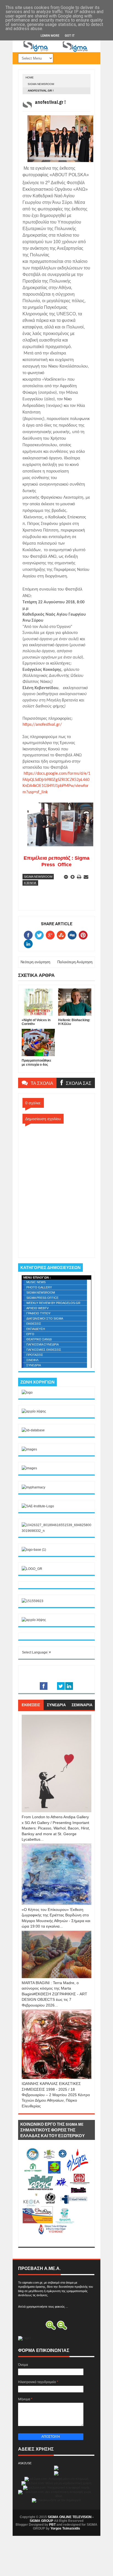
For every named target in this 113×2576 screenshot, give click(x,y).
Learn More (50, 36)
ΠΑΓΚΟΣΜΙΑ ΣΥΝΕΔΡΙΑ (43, 1344)
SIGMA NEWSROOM (41, 84)
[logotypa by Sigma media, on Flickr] (56, 2241)
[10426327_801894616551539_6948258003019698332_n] (56, 1531)
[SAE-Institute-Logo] (38, 1506)
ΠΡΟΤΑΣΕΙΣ (35, 1355)
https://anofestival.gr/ (42, 725)
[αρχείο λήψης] (34, 1411)
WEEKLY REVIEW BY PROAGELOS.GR (53, 1303)
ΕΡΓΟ (30, 1334)
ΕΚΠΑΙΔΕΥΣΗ (36, 1329)
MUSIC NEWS (36, 1282)
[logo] (27, 1393)
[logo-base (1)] (34, 1550)
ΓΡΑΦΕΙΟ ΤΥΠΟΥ (38, 1313)
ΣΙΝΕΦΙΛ (32, 1360)
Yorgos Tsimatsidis (65, 2528)
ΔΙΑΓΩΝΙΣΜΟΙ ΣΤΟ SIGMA (45, 1318)
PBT (52, 2525)
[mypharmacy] (33, 1487)
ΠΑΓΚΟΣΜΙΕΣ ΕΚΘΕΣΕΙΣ (44, 1350)
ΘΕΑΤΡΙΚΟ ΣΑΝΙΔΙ (39, 1339)
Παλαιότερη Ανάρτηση (75, 962)
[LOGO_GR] (32, 1569)
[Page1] (56, 51)
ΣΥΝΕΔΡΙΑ (34, 1365)
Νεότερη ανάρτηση (35, 962)
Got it (70, 36)
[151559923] (33, 1601)
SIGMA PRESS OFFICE (42, 1298)
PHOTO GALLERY (39, 1287)
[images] (29, 1449)
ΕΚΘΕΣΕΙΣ (34, 1324)
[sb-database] (33, 1430)
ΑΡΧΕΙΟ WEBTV (37, 1308)
